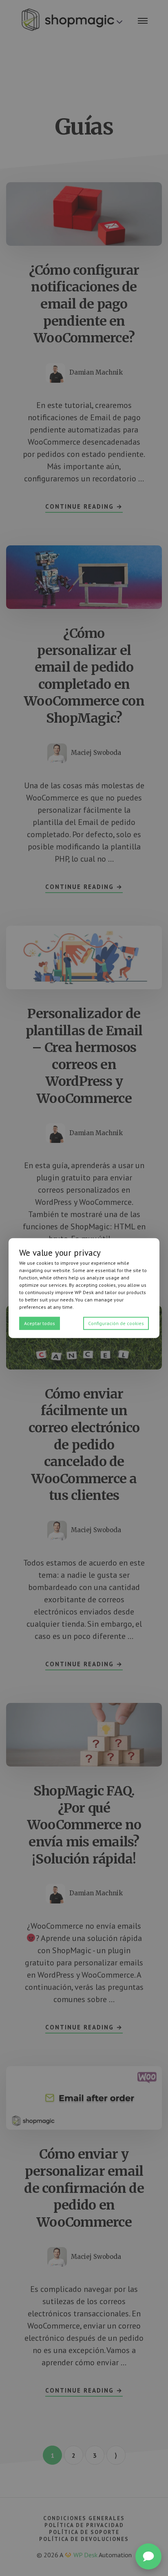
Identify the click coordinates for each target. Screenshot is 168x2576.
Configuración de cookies (116, 1323)
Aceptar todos (40, 1323)
